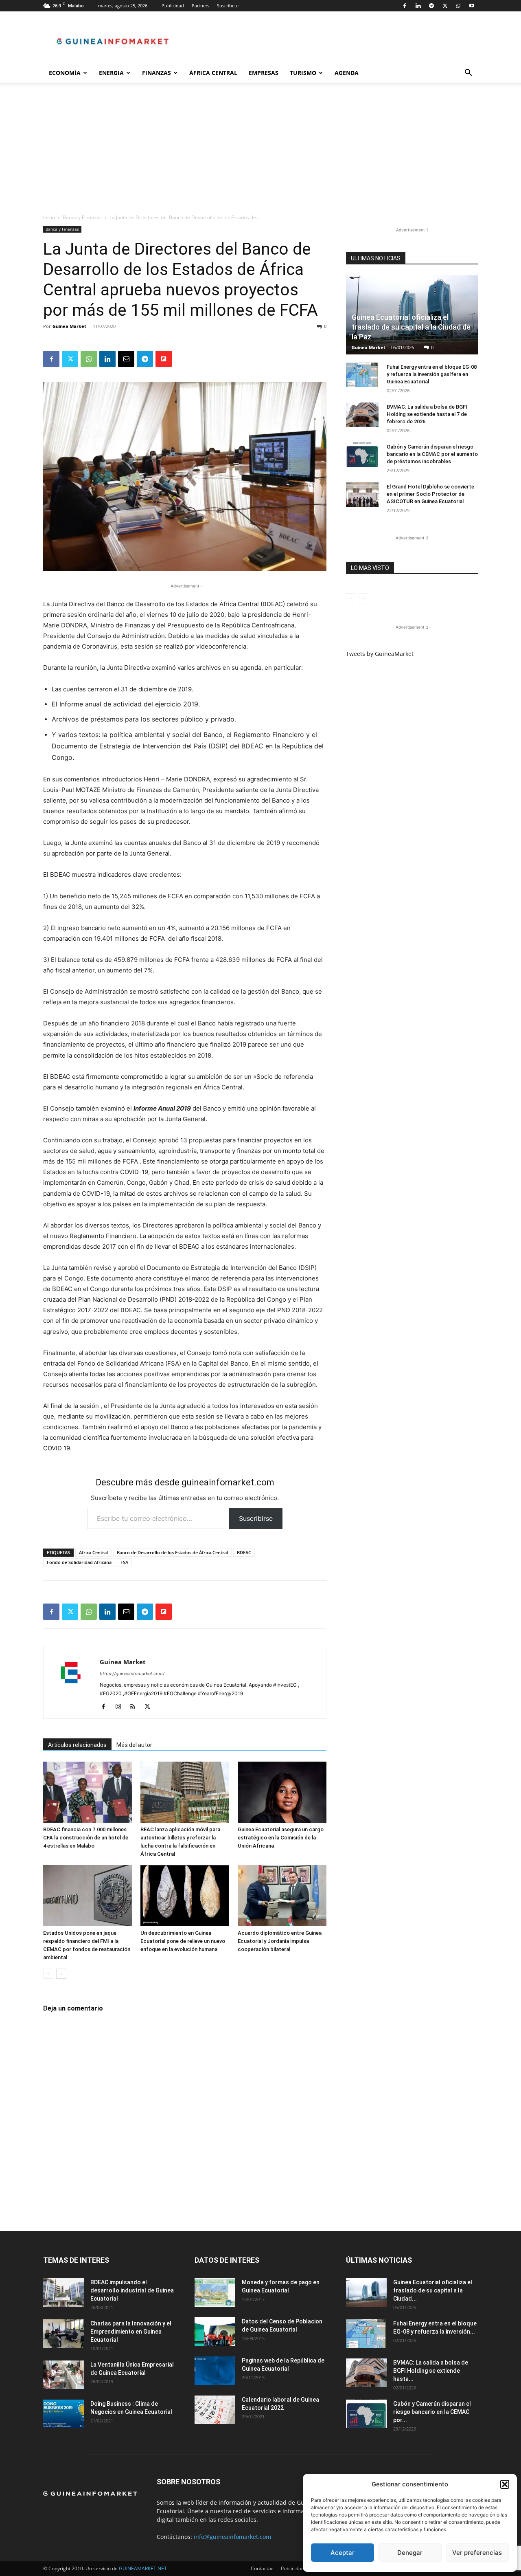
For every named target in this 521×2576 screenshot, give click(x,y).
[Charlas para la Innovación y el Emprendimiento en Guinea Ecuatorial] (63, 2334)
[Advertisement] (260, 152)
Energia (111, 73)
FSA (124, 1562)
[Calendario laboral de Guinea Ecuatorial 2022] (215, 2410)
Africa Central (93, 1552)
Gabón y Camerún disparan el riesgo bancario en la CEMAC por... (432, 2412)
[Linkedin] (418, 6)
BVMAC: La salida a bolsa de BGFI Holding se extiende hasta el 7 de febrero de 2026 (427, 414)
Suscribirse (256, 1518)
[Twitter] (445, 6)
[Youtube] (472, 6)
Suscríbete (228, 5)
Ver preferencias (477, 2553)
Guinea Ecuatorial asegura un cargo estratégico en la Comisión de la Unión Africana (281, 1838)
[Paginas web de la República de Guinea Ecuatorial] (215, 2371)
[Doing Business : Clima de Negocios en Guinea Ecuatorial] (63, 2414)
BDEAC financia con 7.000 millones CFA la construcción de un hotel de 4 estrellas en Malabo (86, 1838)
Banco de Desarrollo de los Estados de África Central (172, 1552)
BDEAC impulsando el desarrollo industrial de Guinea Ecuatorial (132, 2290)
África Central (213, 73)
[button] (505, 2484)
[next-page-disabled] (364, 598)
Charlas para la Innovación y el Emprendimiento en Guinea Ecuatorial (131, 2332)
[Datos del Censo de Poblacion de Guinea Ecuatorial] (215, 2332)
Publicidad (173, 5)
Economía (65, 73)
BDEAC (244, 1552)
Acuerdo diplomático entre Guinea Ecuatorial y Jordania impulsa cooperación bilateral (280, 1941)
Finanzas (157, 73)
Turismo (303, 73)
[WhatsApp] (458, 6)
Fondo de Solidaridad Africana (79, 1562)
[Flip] (164, 359)
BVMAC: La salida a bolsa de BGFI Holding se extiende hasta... (431, 2371)
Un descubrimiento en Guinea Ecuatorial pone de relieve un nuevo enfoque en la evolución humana (183, 1941)
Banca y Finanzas (82, 217)
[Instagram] (121, 1707)
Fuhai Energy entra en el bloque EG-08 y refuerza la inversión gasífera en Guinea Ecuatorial (432, 374)
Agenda (347, 73)
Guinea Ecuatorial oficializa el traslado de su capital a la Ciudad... (433, 2290)
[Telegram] (431, 6)
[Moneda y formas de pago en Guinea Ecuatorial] (215, 2292)
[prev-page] (48, 1974)
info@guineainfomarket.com (232, 2537)
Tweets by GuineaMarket (380, 654)
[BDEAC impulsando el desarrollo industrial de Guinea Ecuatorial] (63, 2292)
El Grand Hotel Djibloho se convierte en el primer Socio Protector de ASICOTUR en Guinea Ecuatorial (430, 494)
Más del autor (134, 1745)
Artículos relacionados (77, 1745)
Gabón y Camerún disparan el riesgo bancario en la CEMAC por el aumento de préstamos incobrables (432, 454)
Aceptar (343, 2553)
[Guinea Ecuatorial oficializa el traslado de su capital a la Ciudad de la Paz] (366, 2292)
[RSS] (136, 1707)
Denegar (410, 2553)
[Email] (126, 359)
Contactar (262, 2568)
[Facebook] (405, 6)
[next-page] (61, 1974)
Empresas (264, 73)
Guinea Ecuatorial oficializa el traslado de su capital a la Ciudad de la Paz (411, 327)
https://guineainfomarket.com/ (132, 1674)
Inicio (49, 217)
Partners (200, 5)
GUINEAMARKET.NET (143, 2568)
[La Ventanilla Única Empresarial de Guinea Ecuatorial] (63, 2375)
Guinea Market (69, 326)
